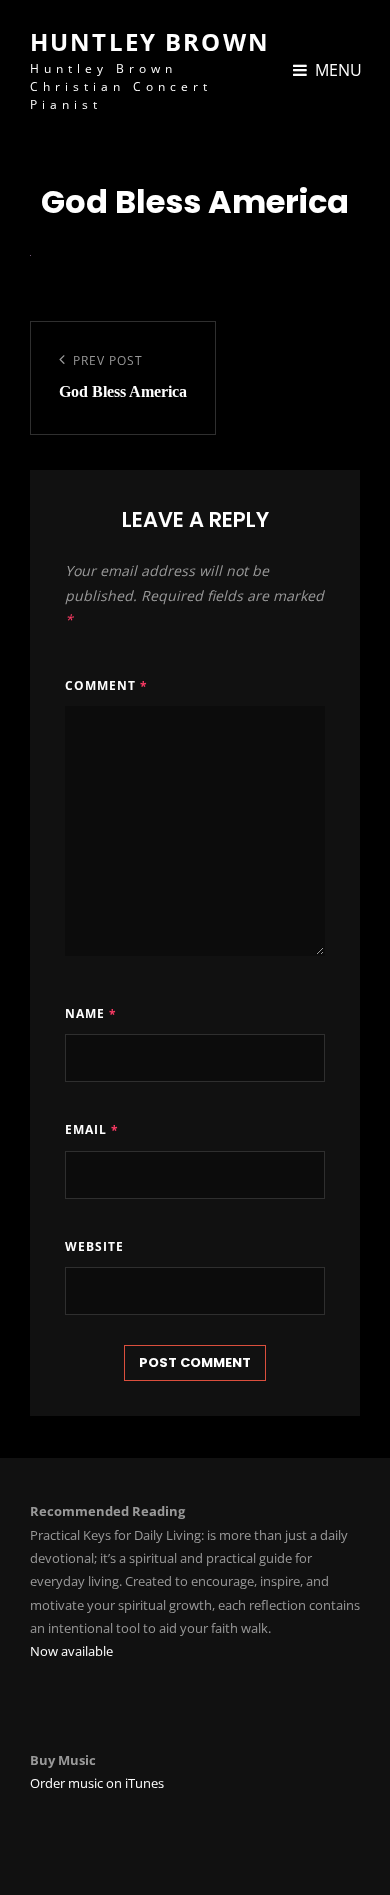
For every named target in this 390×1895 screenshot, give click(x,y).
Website (94, 1246)
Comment (106, 685)
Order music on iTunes (97, 1783)
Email (92, 1129)
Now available (71, 1651)
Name (91, 1013)
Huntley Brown (150, 41)
